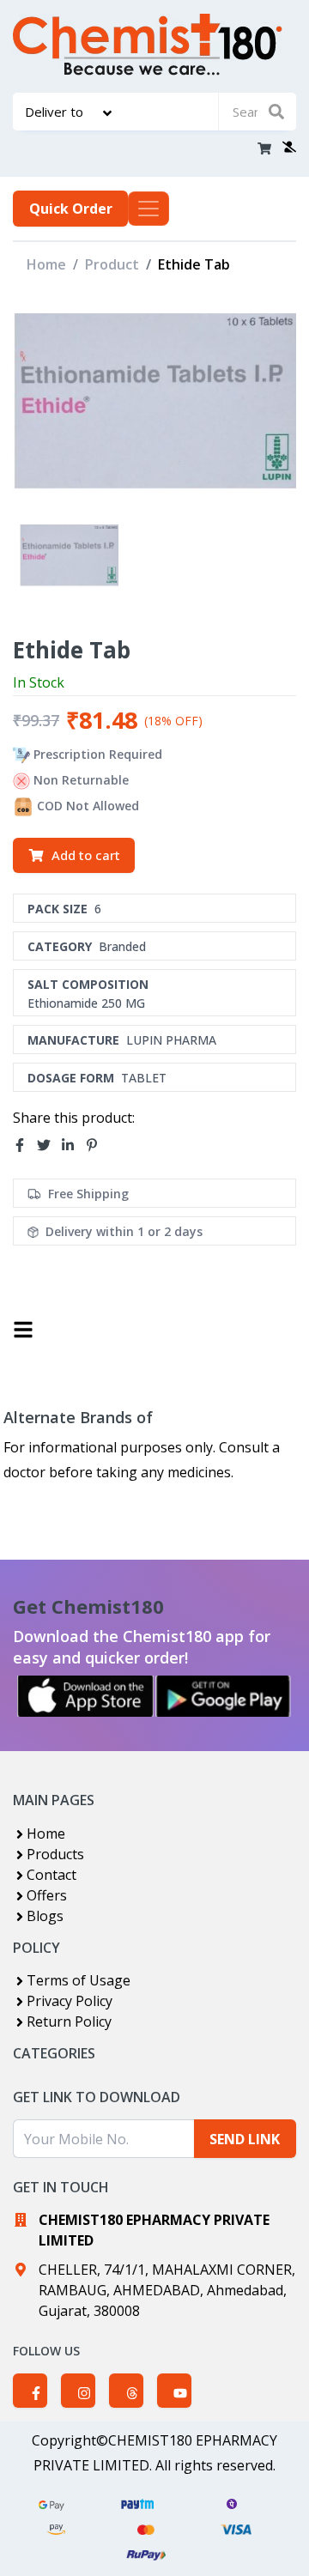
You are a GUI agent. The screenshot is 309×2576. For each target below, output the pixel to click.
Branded (122, 946)
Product (112, 264)
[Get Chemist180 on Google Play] (223, 1696)
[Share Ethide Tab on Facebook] (25, 1146)
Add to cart (86, 855)
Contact (51, 1875)
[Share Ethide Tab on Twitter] (49, 1146)
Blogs (45, 1916)
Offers (47, 1895)
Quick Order (71, 209)
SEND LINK (245, 2139)
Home (46, 264)
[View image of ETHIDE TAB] (69, 557)
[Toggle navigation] (148, 209)
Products (55, 1854)
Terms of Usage (79, 1980)
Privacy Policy (70, 2001)
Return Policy (69, 2021)
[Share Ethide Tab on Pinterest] (97, 1146)
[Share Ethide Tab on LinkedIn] (73, 1146)
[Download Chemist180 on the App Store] (86, 1696)
